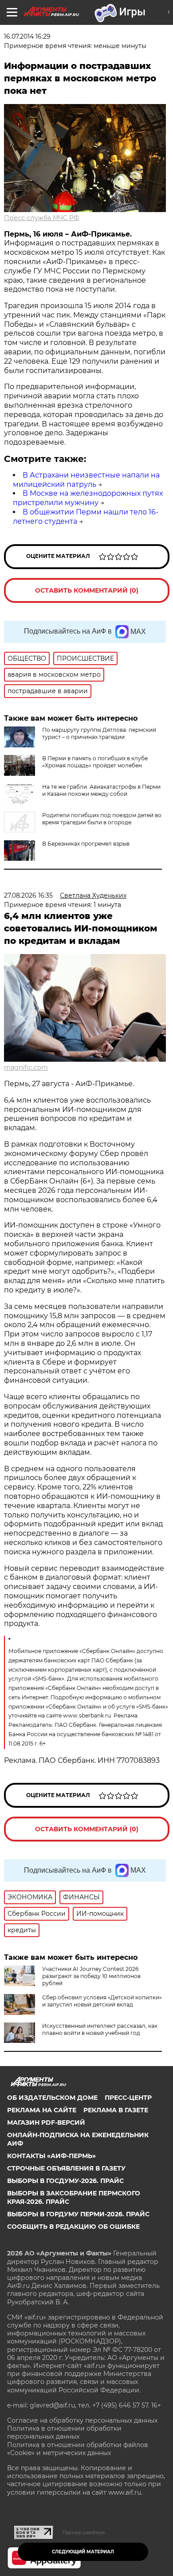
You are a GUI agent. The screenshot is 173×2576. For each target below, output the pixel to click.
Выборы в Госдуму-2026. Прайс (65, 2181)
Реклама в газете (116, 2110)
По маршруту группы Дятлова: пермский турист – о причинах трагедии (99, 733)
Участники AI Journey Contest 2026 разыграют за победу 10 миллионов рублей (91, 1976)
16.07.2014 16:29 (27, 36)
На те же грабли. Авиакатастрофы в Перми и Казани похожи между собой (101, 790)
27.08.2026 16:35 (28, 895)
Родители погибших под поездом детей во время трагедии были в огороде (102, 819)
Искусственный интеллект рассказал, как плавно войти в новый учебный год (100, 2029)
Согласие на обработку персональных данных (82, 2420)
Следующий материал (83, 2552)
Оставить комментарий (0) (87, 590)
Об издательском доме (52, 2098)
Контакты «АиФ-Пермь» (51, 2156)
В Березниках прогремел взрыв (86, 844)
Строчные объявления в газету (66, 2168)
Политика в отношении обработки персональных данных (64, 2432)
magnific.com (26, 1067)
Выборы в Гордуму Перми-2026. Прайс (78, 2214)
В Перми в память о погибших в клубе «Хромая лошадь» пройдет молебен (95, 762)
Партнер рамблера (84, 2532)
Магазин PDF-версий (46, 2123)
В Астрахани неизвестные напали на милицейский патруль (86, 480)
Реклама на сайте (42, 2110)
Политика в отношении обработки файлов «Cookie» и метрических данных (78, 2449)
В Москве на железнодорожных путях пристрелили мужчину (88, 498)
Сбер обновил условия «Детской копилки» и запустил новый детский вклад (102, 2001)
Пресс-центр (128, 2098)
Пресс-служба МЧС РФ (42, 218)
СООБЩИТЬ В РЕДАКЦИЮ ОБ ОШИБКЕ (73, 2227)
